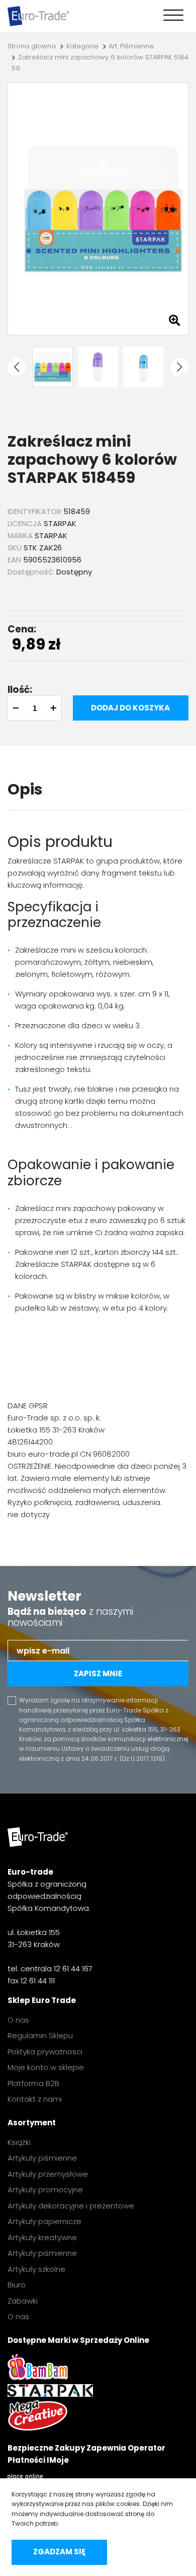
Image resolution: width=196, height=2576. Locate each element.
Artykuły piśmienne (42, 2158)
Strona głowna (32, 46)
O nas (18, 2020)
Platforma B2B (33, 2083)
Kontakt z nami (35, 2099)
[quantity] (34, 708)
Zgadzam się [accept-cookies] (59, 2552)
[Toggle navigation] (171, 16)
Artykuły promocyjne (45, 2190)
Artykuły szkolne (36, 2269)
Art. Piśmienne (131, 46)
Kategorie (82, 46)
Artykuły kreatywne (42, 2237)
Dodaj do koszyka (130, 708)
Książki (19, 2142)
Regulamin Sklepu (40, 2035)
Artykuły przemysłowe (48, 2174)
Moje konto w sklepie (46, 2067)
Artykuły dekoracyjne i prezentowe (71, 2206)
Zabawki (23, 2301)
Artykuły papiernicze (44, 2221)
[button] (17, 367)
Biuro (17, 2285)
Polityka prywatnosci (45, 2052)
